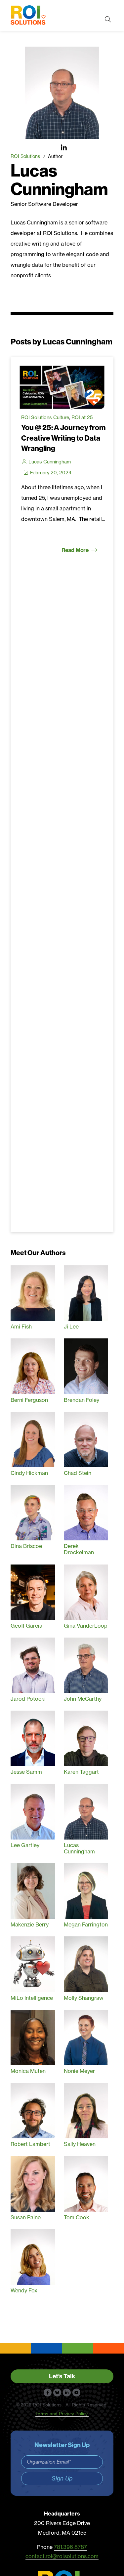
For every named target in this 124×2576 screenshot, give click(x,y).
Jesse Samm (26, 1772)
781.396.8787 (70, 2547)
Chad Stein (78, 1473)
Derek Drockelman (79, 1549)
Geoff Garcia (26, 1626)
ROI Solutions (25, 156)
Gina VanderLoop (86, 1626)
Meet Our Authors (38, 1253)
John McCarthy (83, 1699)
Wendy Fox (24, 2291)
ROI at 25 (82, 417)
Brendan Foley (82, 1400)
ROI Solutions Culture (45, 417)
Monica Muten (28, 2071)
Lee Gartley (25, 1845)
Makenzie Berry (30, 1925)
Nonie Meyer (79, 2071)
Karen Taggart (81, 1772)
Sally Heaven (80, 2144)
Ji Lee (71, 1327)
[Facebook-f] (48, 2393)
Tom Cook (77, 2218)
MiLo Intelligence (32, 1998)
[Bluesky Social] (57, 2393)
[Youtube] (76, 2393)
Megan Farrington (86, 1925)
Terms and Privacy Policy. (62, 2414)
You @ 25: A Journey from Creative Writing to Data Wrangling (63, 438)
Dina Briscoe (26, 1546)
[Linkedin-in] (67, 2393)
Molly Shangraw (84, 1998)
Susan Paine (26, 2218)
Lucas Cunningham (50, 462)
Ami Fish (21, 1327)
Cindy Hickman (29, 1473)
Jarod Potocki (28, 1699)
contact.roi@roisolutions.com (62, 2556)
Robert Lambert (30, 2144)
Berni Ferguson (29, 1400)
